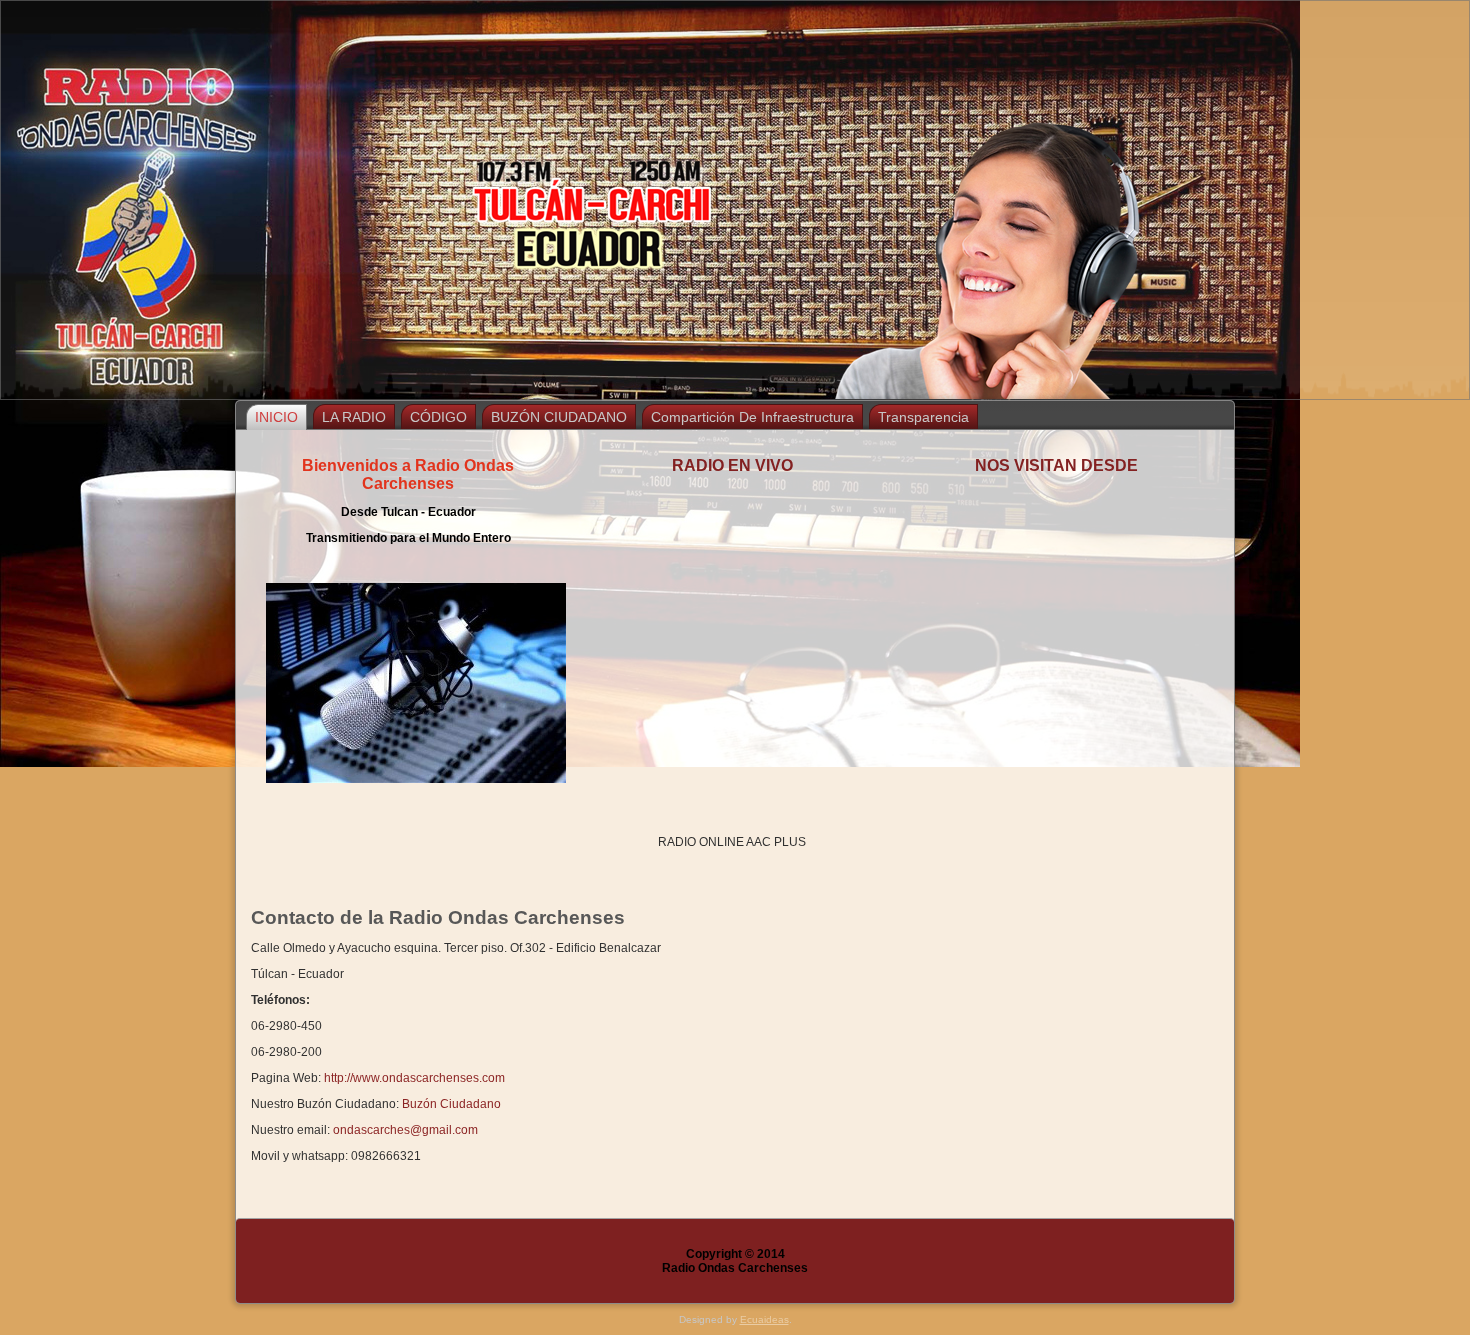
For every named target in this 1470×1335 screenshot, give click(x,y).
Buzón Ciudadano (451, 1104)
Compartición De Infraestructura (752, 417)
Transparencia (923, 417)
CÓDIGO (438, 417)
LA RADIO (354, 417)
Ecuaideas (764, 1319)
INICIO (276, 417)
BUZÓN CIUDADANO (559, 417)
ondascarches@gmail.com (405, 1130)
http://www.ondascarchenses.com (414, 1078)
